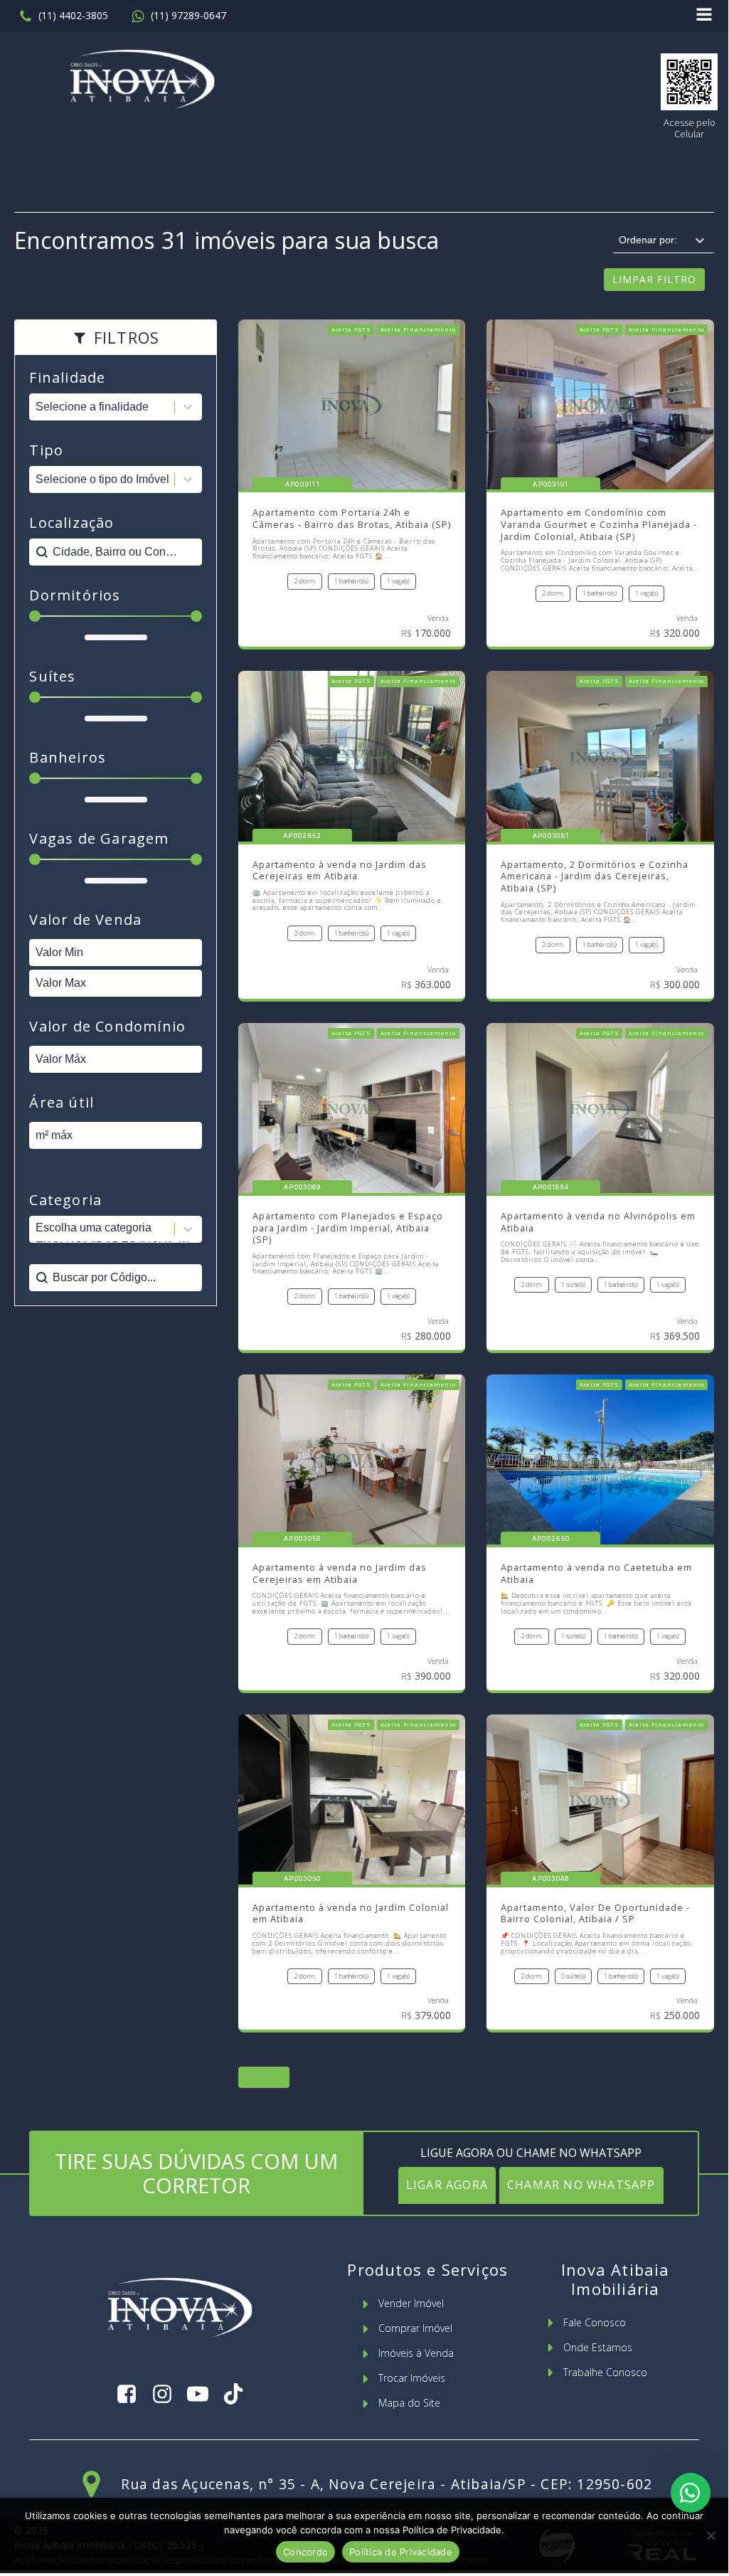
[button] (63, 16)
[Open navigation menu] (704, 16)
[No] (711, 2535)
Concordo (305, 2552)
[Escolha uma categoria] (116, 1229)
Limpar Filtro (654, 279)
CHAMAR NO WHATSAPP (581, 2185)
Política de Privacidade (401, 2552)
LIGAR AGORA (447, 2185)
